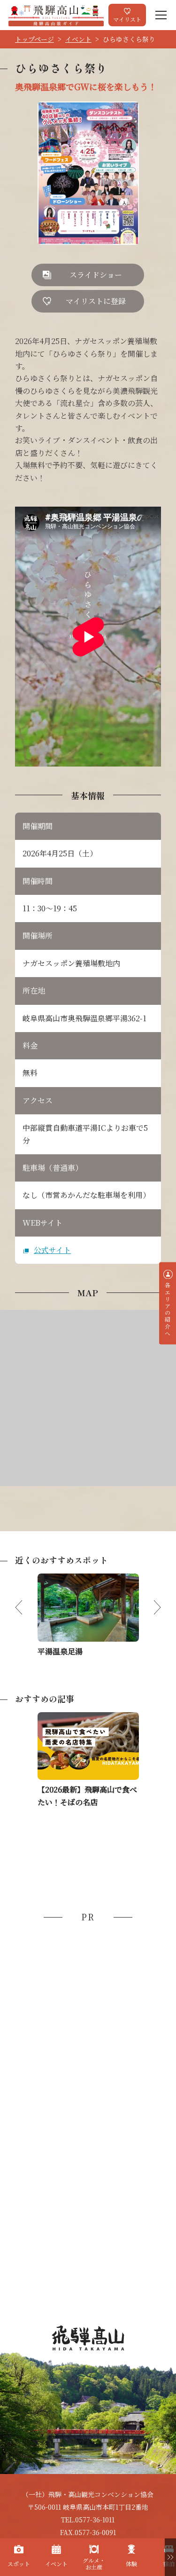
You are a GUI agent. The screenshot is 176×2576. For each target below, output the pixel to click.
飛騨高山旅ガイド (56, 15)
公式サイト (52, 1250)
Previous (26, 1607)
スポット (19, 2564)
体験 (131, 2564)
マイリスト (127, 19)
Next (150, 1607)
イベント (78, 39)
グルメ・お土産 (94, 2564)
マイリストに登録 (96, 301)
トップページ (34, 39)
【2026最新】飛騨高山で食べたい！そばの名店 (87, 1796)
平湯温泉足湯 (60, 1651)
